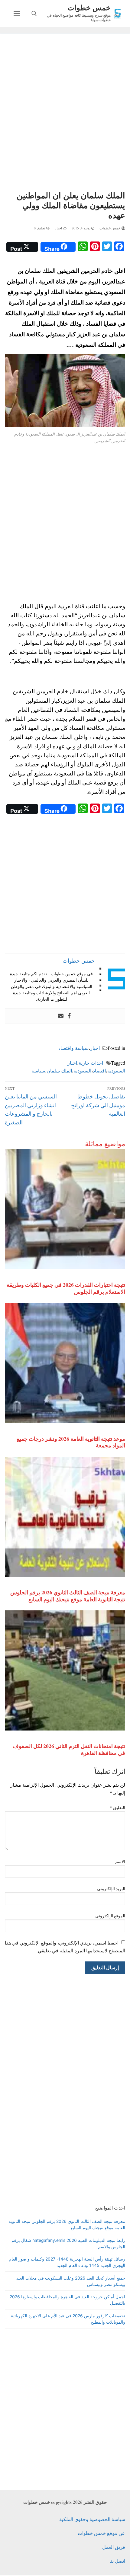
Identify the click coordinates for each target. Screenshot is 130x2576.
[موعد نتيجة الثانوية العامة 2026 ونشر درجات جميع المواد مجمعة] (65, 1363)
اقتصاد (99, 1071)
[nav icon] (17, 14)
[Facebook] (69, 1016)
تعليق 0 (40, 228)
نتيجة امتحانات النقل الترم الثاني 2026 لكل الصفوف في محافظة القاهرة (69, 1749)
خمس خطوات (89, 7)
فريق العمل (114, 2547)
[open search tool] (34, 14)
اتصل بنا (117, 2561)
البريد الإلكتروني (111, 1889)
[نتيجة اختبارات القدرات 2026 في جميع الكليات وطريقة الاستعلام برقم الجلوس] (65, 1209)
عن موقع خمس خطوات (101, 2533)
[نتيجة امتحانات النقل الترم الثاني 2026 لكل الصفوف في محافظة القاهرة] (65, 1670)
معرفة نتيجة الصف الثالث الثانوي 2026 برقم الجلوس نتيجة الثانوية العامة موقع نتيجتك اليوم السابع (68, 1596)
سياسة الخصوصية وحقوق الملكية (92, 2519)
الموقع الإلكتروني (110, 1916)
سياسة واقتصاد (73, 1048)
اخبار (59, 228)
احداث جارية (91, 1063)
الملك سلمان (59, 1071)
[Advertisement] (65, 113)
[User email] (61, 1016)
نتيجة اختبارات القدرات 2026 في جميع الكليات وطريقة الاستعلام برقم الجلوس (66, 1288)
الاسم (120, 1862)
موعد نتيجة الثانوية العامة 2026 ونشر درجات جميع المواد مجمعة (71, 1442)
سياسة (38, 1071)
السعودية (82, 1071)
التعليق (118, 1807)
